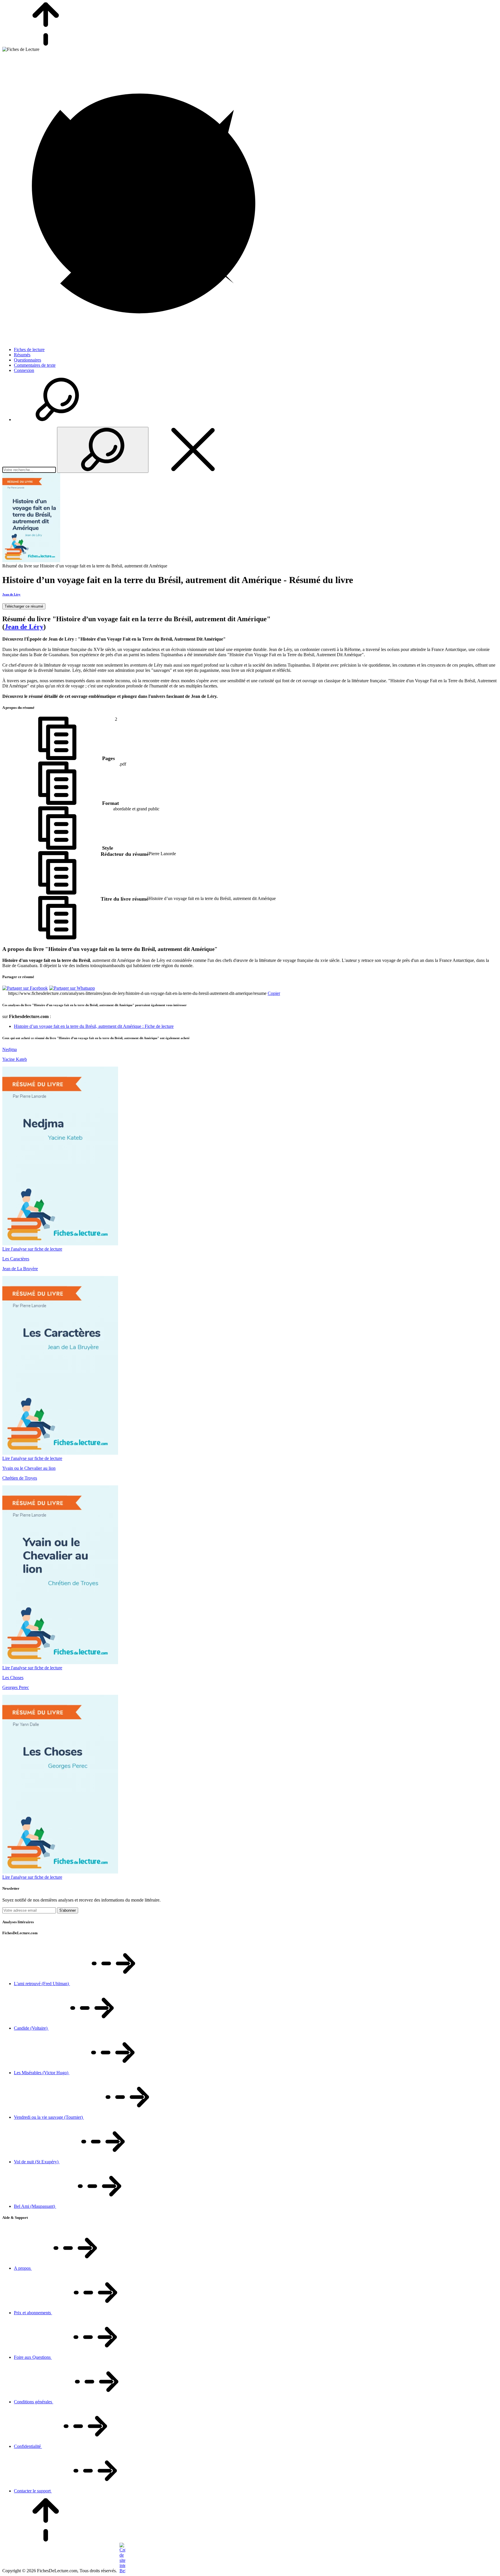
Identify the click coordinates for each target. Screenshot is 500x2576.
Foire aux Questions (33, 2357)
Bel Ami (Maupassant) (35, 2206)
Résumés (22, 355)
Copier (274, 993)
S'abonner (68, 1910)
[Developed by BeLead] (122, 2571)
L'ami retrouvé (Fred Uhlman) (42, 1984)
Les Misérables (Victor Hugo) (42, 2073)
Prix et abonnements (33, 2313)
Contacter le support (33, 2491)
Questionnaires (27, 360)
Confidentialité (28, 2446)
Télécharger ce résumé (24, 606)
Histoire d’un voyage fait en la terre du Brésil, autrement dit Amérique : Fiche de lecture (94, 1026)
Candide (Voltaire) (31, 2028)
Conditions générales (34, 2402)
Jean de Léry (11, 594)
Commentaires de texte (35, 365)
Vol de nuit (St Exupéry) (37, 2162)
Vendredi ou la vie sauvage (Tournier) (49, 2117)
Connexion (24, 370)
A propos (23, 2268)
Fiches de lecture (29, 350)
